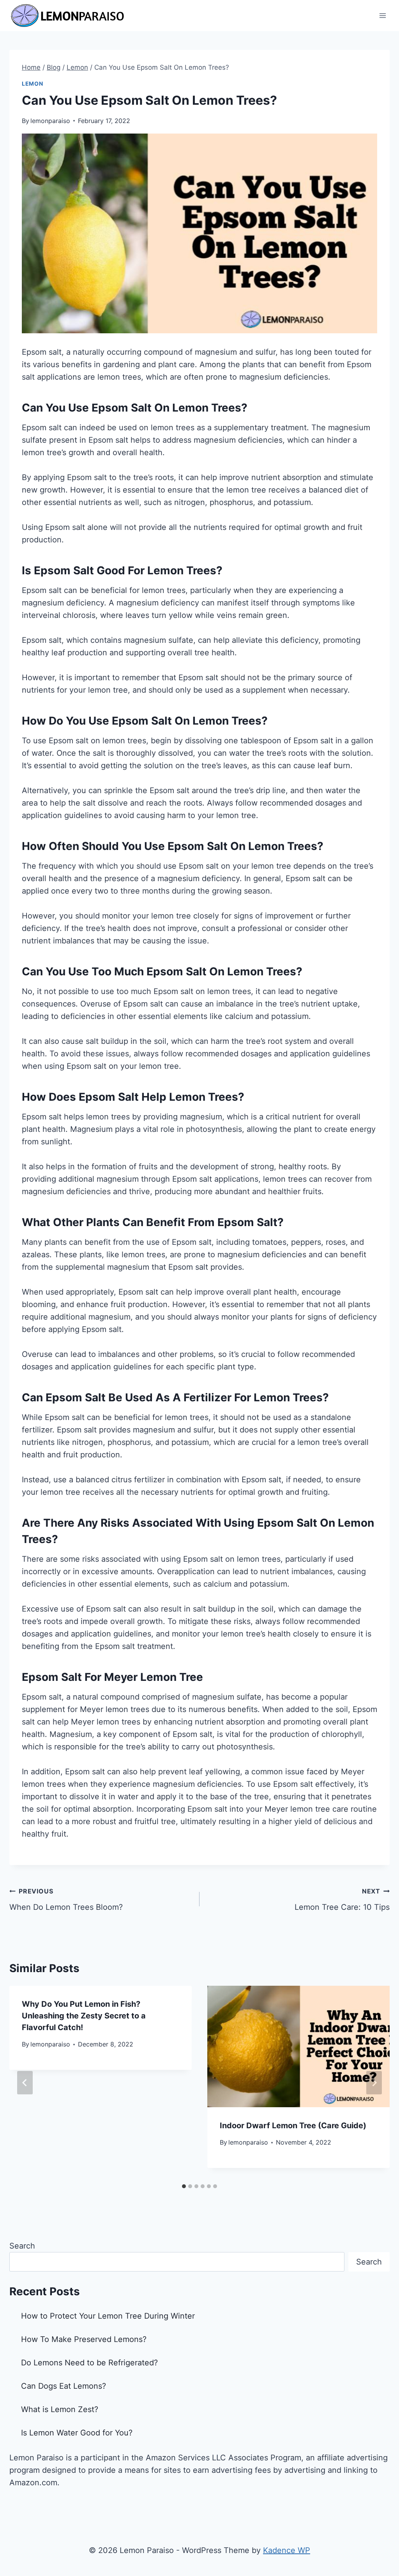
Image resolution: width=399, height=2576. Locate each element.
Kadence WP (287, 2550)
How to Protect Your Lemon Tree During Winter (108, 2316)
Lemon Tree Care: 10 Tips (342, 1899)
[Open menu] (382, 15)
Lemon (33, 84)
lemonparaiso (50, 121)
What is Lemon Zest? (60, 2409)
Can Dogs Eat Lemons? (64, 2386)
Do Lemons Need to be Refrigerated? (89, 2363)
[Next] (374, 2083)
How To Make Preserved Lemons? (84, 2339)
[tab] (184, 2186)
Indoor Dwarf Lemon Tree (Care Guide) (293, 2126)
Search (22, 2246)
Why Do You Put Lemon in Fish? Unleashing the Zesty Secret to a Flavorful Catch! (84, 2016)
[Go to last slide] (25, 2083)
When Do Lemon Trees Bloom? (66, 1899)
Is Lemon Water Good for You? (77, 2433)
